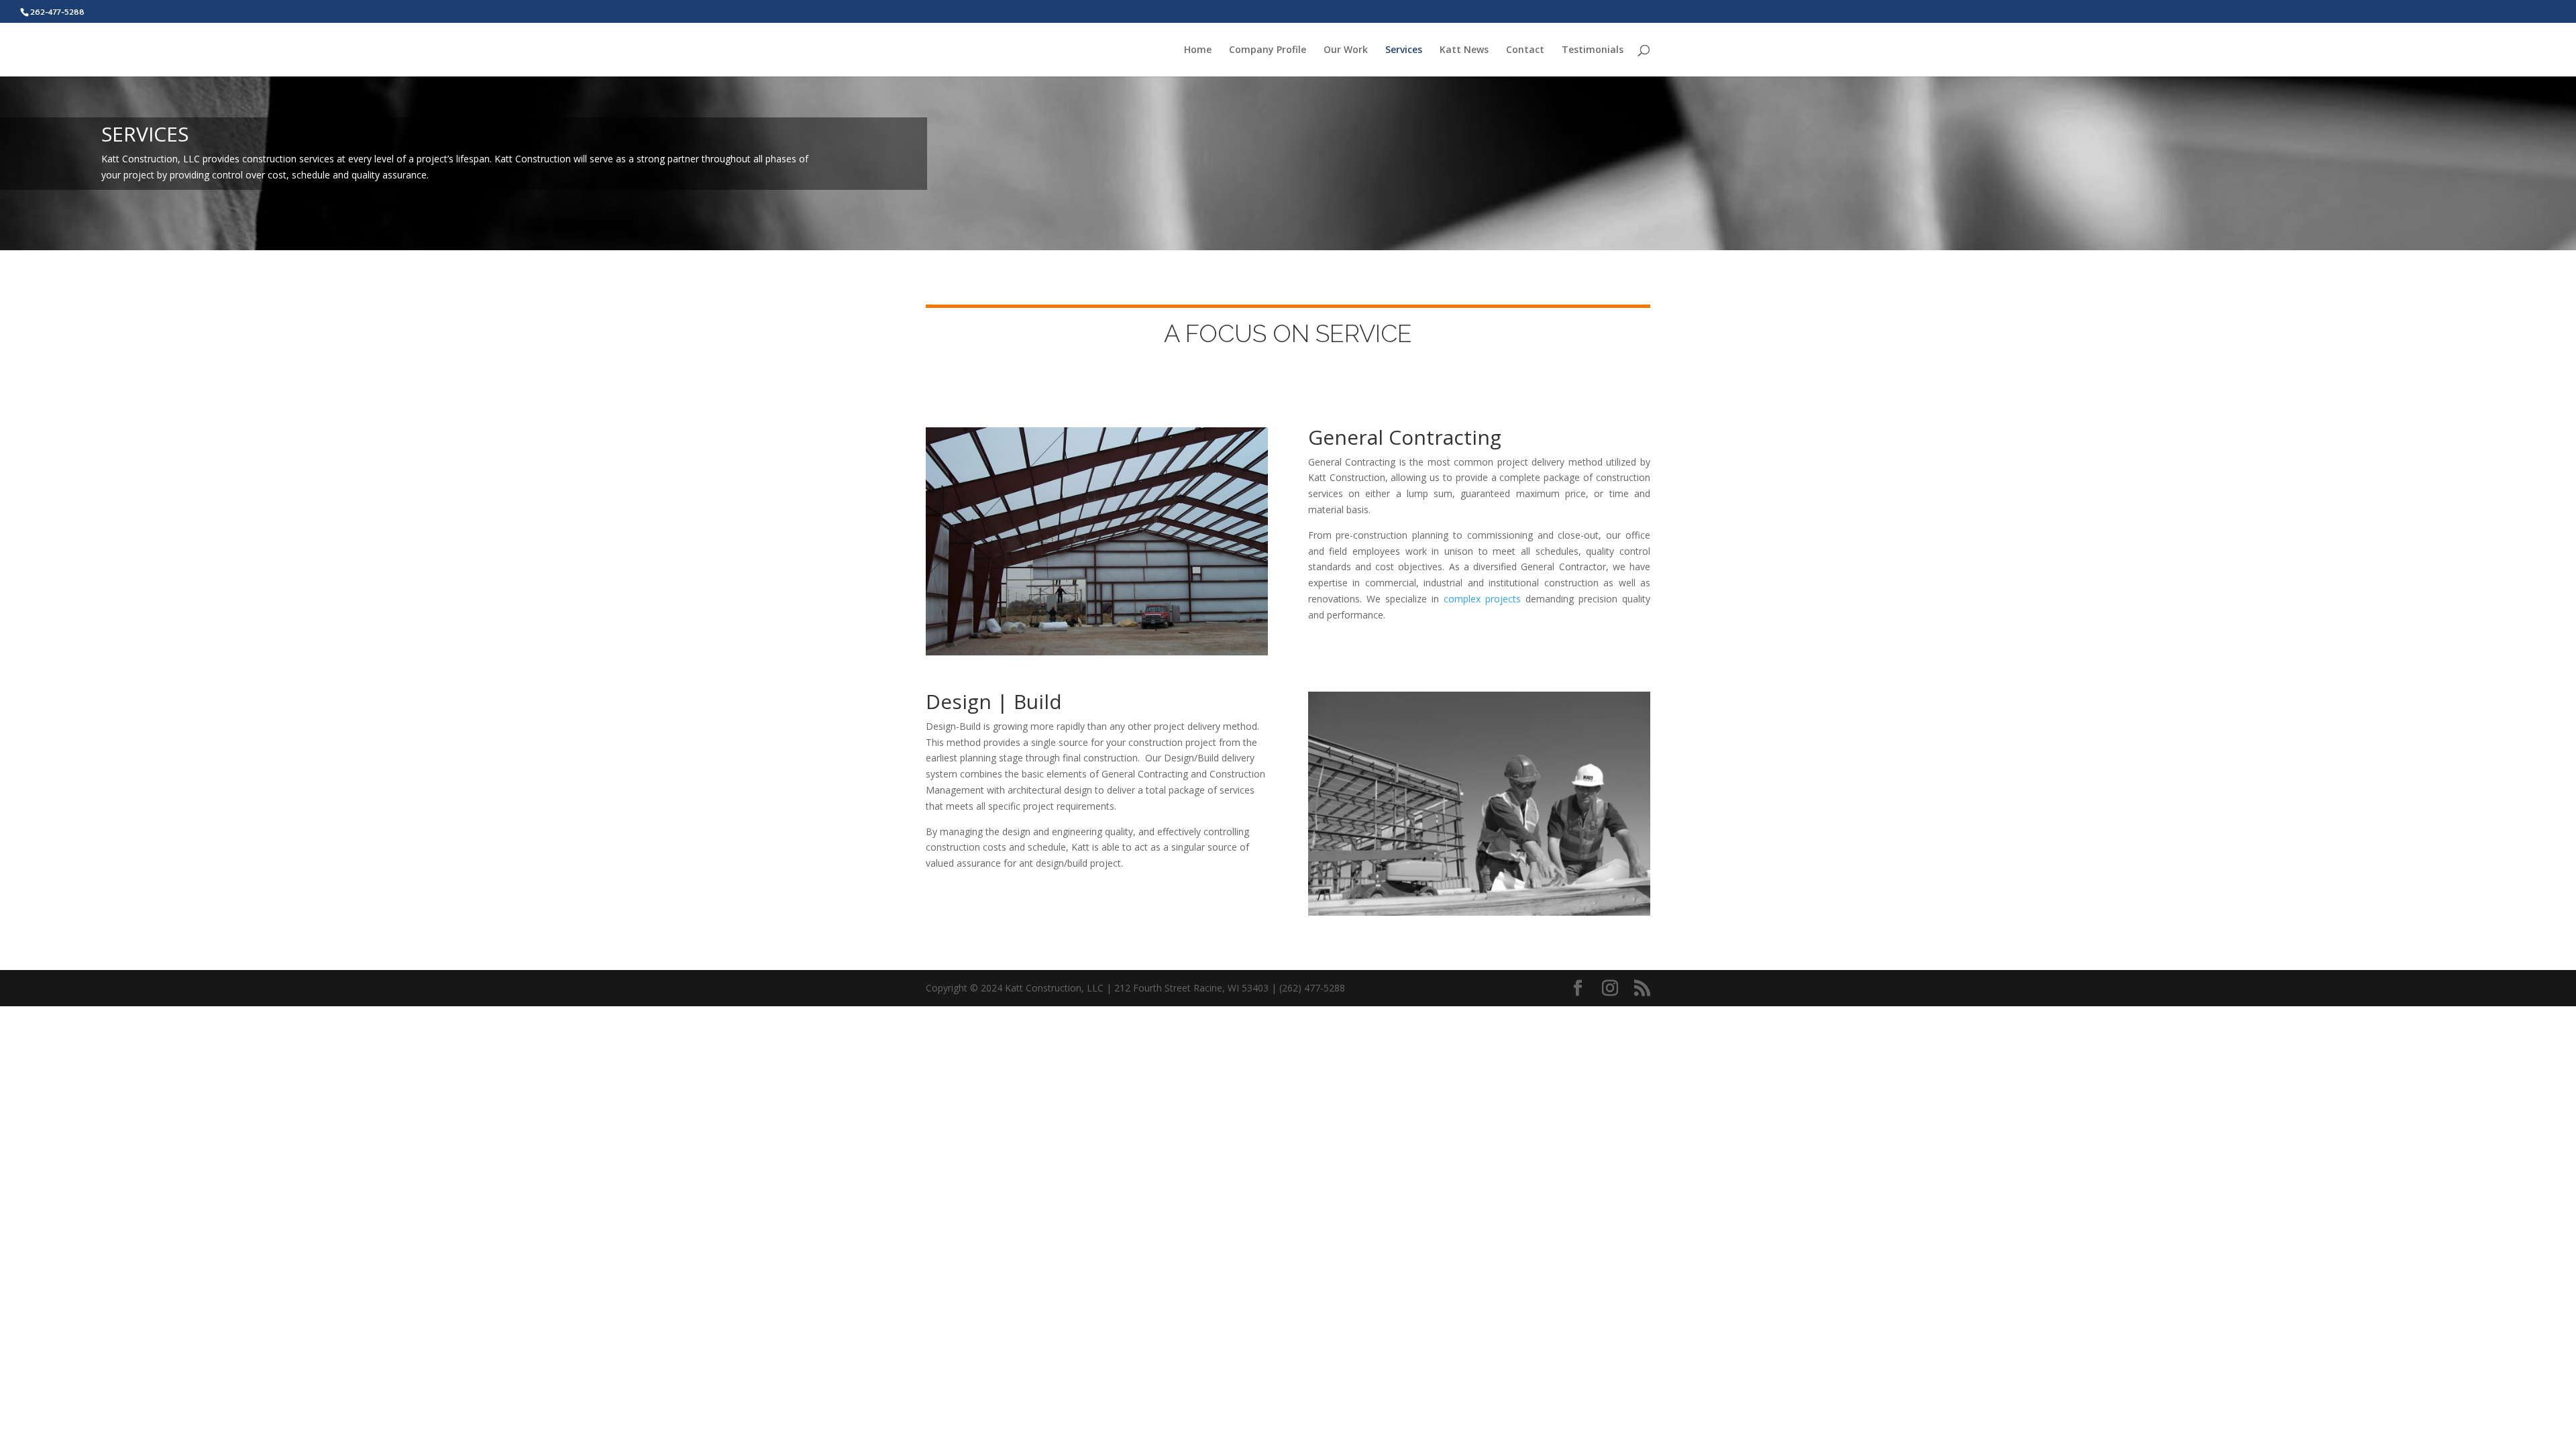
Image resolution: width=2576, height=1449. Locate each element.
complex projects (1482, 599)
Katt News (1464, 50)
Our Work (1346, 50)
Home (1198, 50)
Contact (1525, 50)
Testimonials (1593, 50)
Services (1404, 50)
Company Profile (1268, 50)
